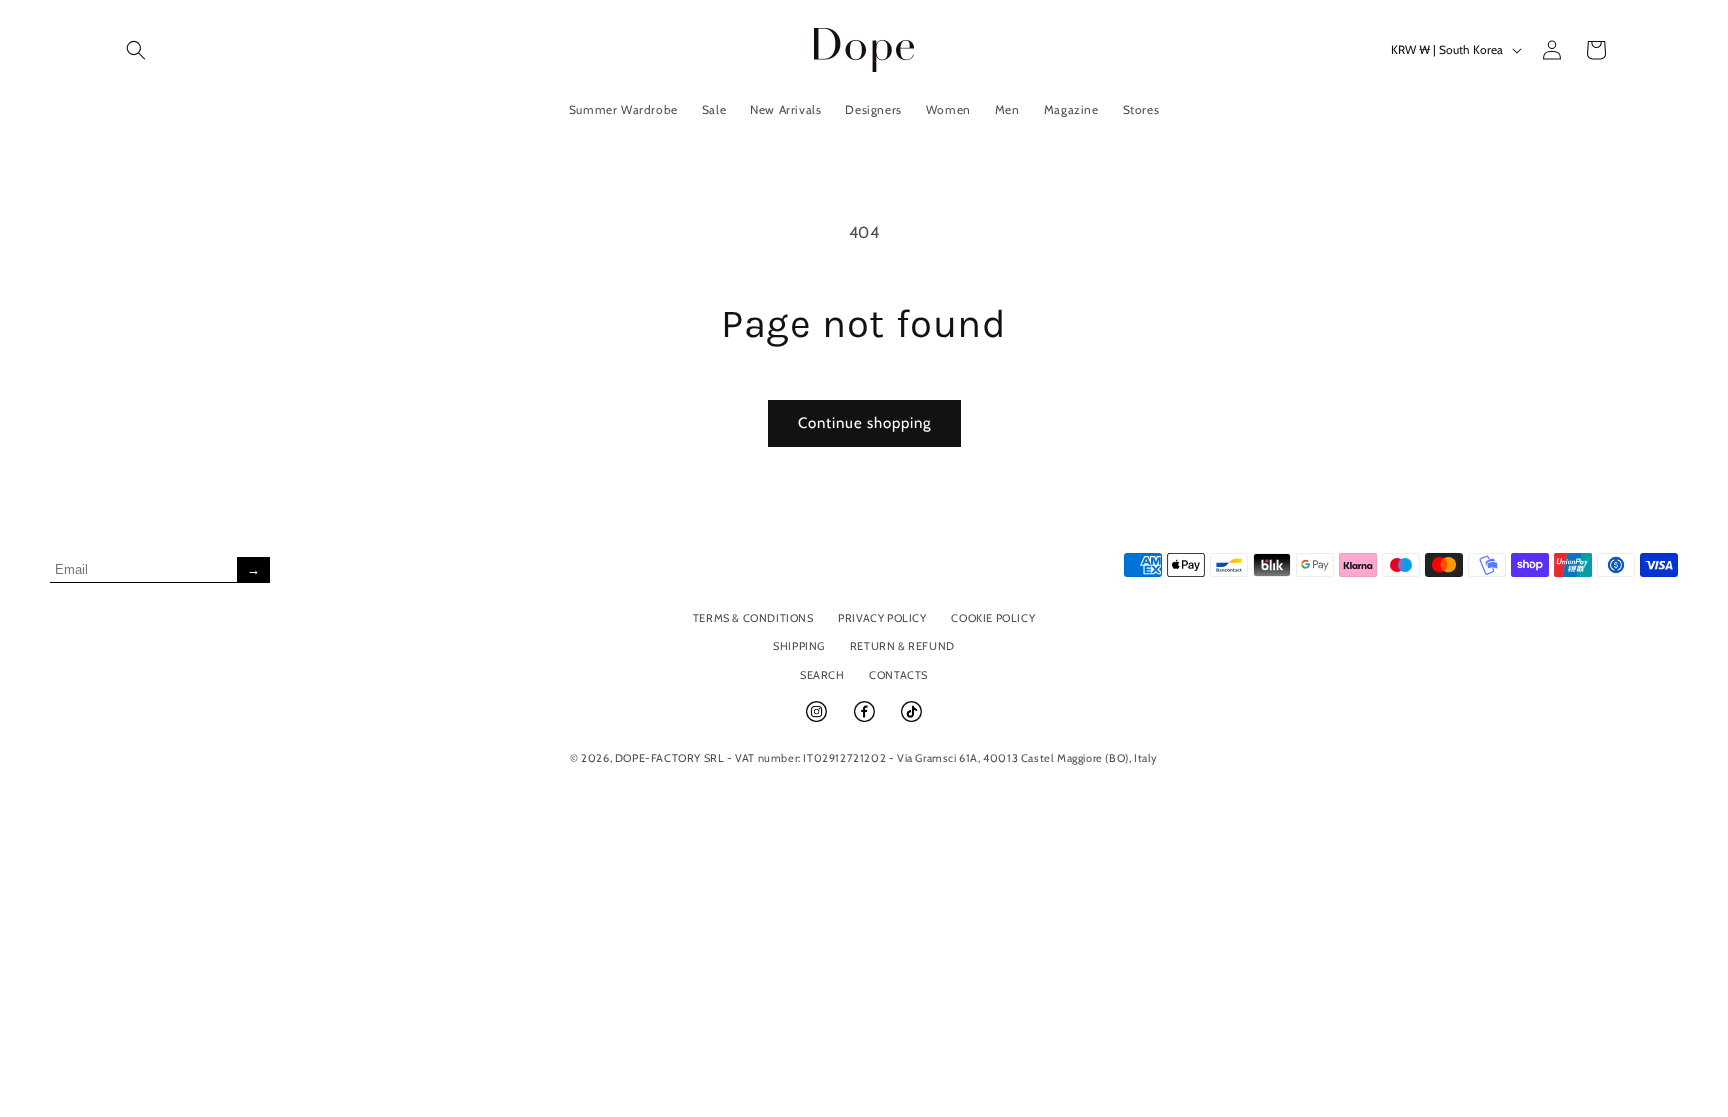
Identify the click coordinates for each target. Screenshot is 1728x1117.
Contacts (898, 675)
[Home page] (864, 49)
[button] (136, 50)
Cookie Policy (993, 618)
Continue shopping (864, 423)
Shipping (799, 646)
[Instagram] (818, 720)
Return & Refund (902, 646)
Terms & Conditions (753, 618)
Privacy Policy (882, 618)
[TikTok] (911, 720)
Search (822, 675)
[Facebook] (866, 720)
